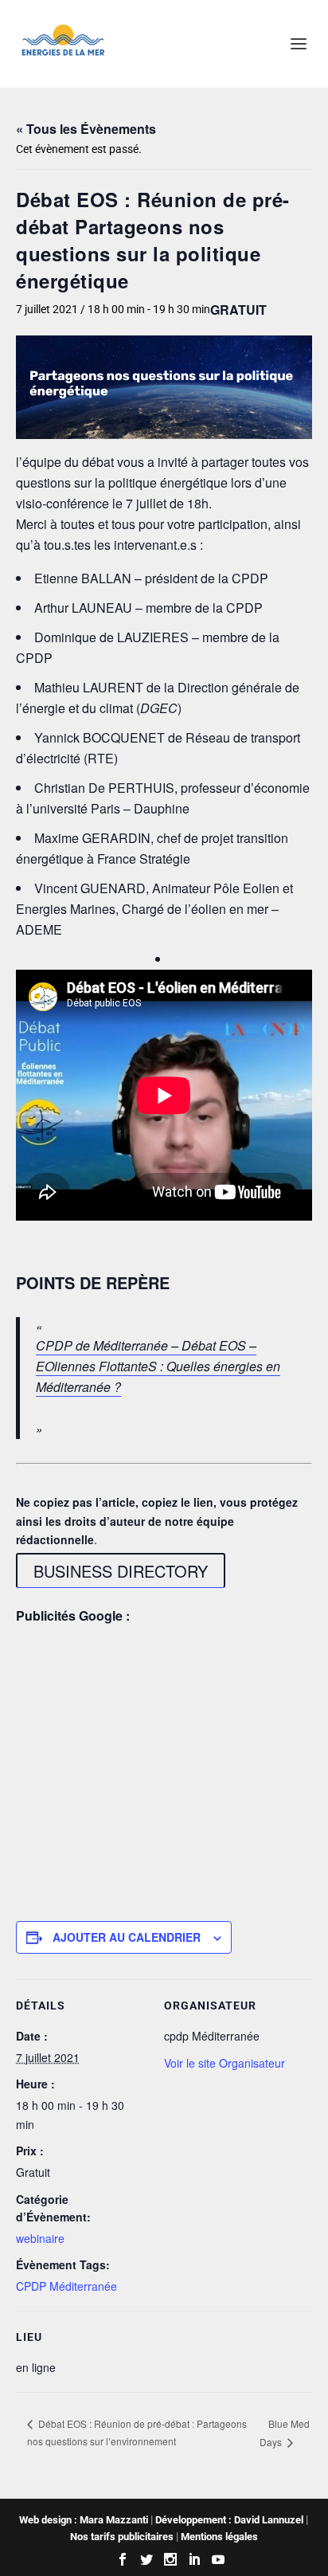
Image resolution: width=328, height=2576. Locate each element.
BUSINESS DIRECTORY (121, 1571)
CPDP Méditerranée (66, 2286)
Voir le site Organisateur (225, 2063)
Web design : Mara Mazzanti (84, 2520)
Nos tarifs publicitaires (122, 2537)
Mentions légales (219, 2537)
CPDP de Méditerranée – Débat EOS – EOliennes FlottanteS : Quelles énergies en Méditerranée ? (158, 1366)
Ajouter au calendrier (127, 1937)
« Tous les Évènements (86, 129)
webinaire (40, 2238)
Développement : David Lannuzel (229, 2520)
